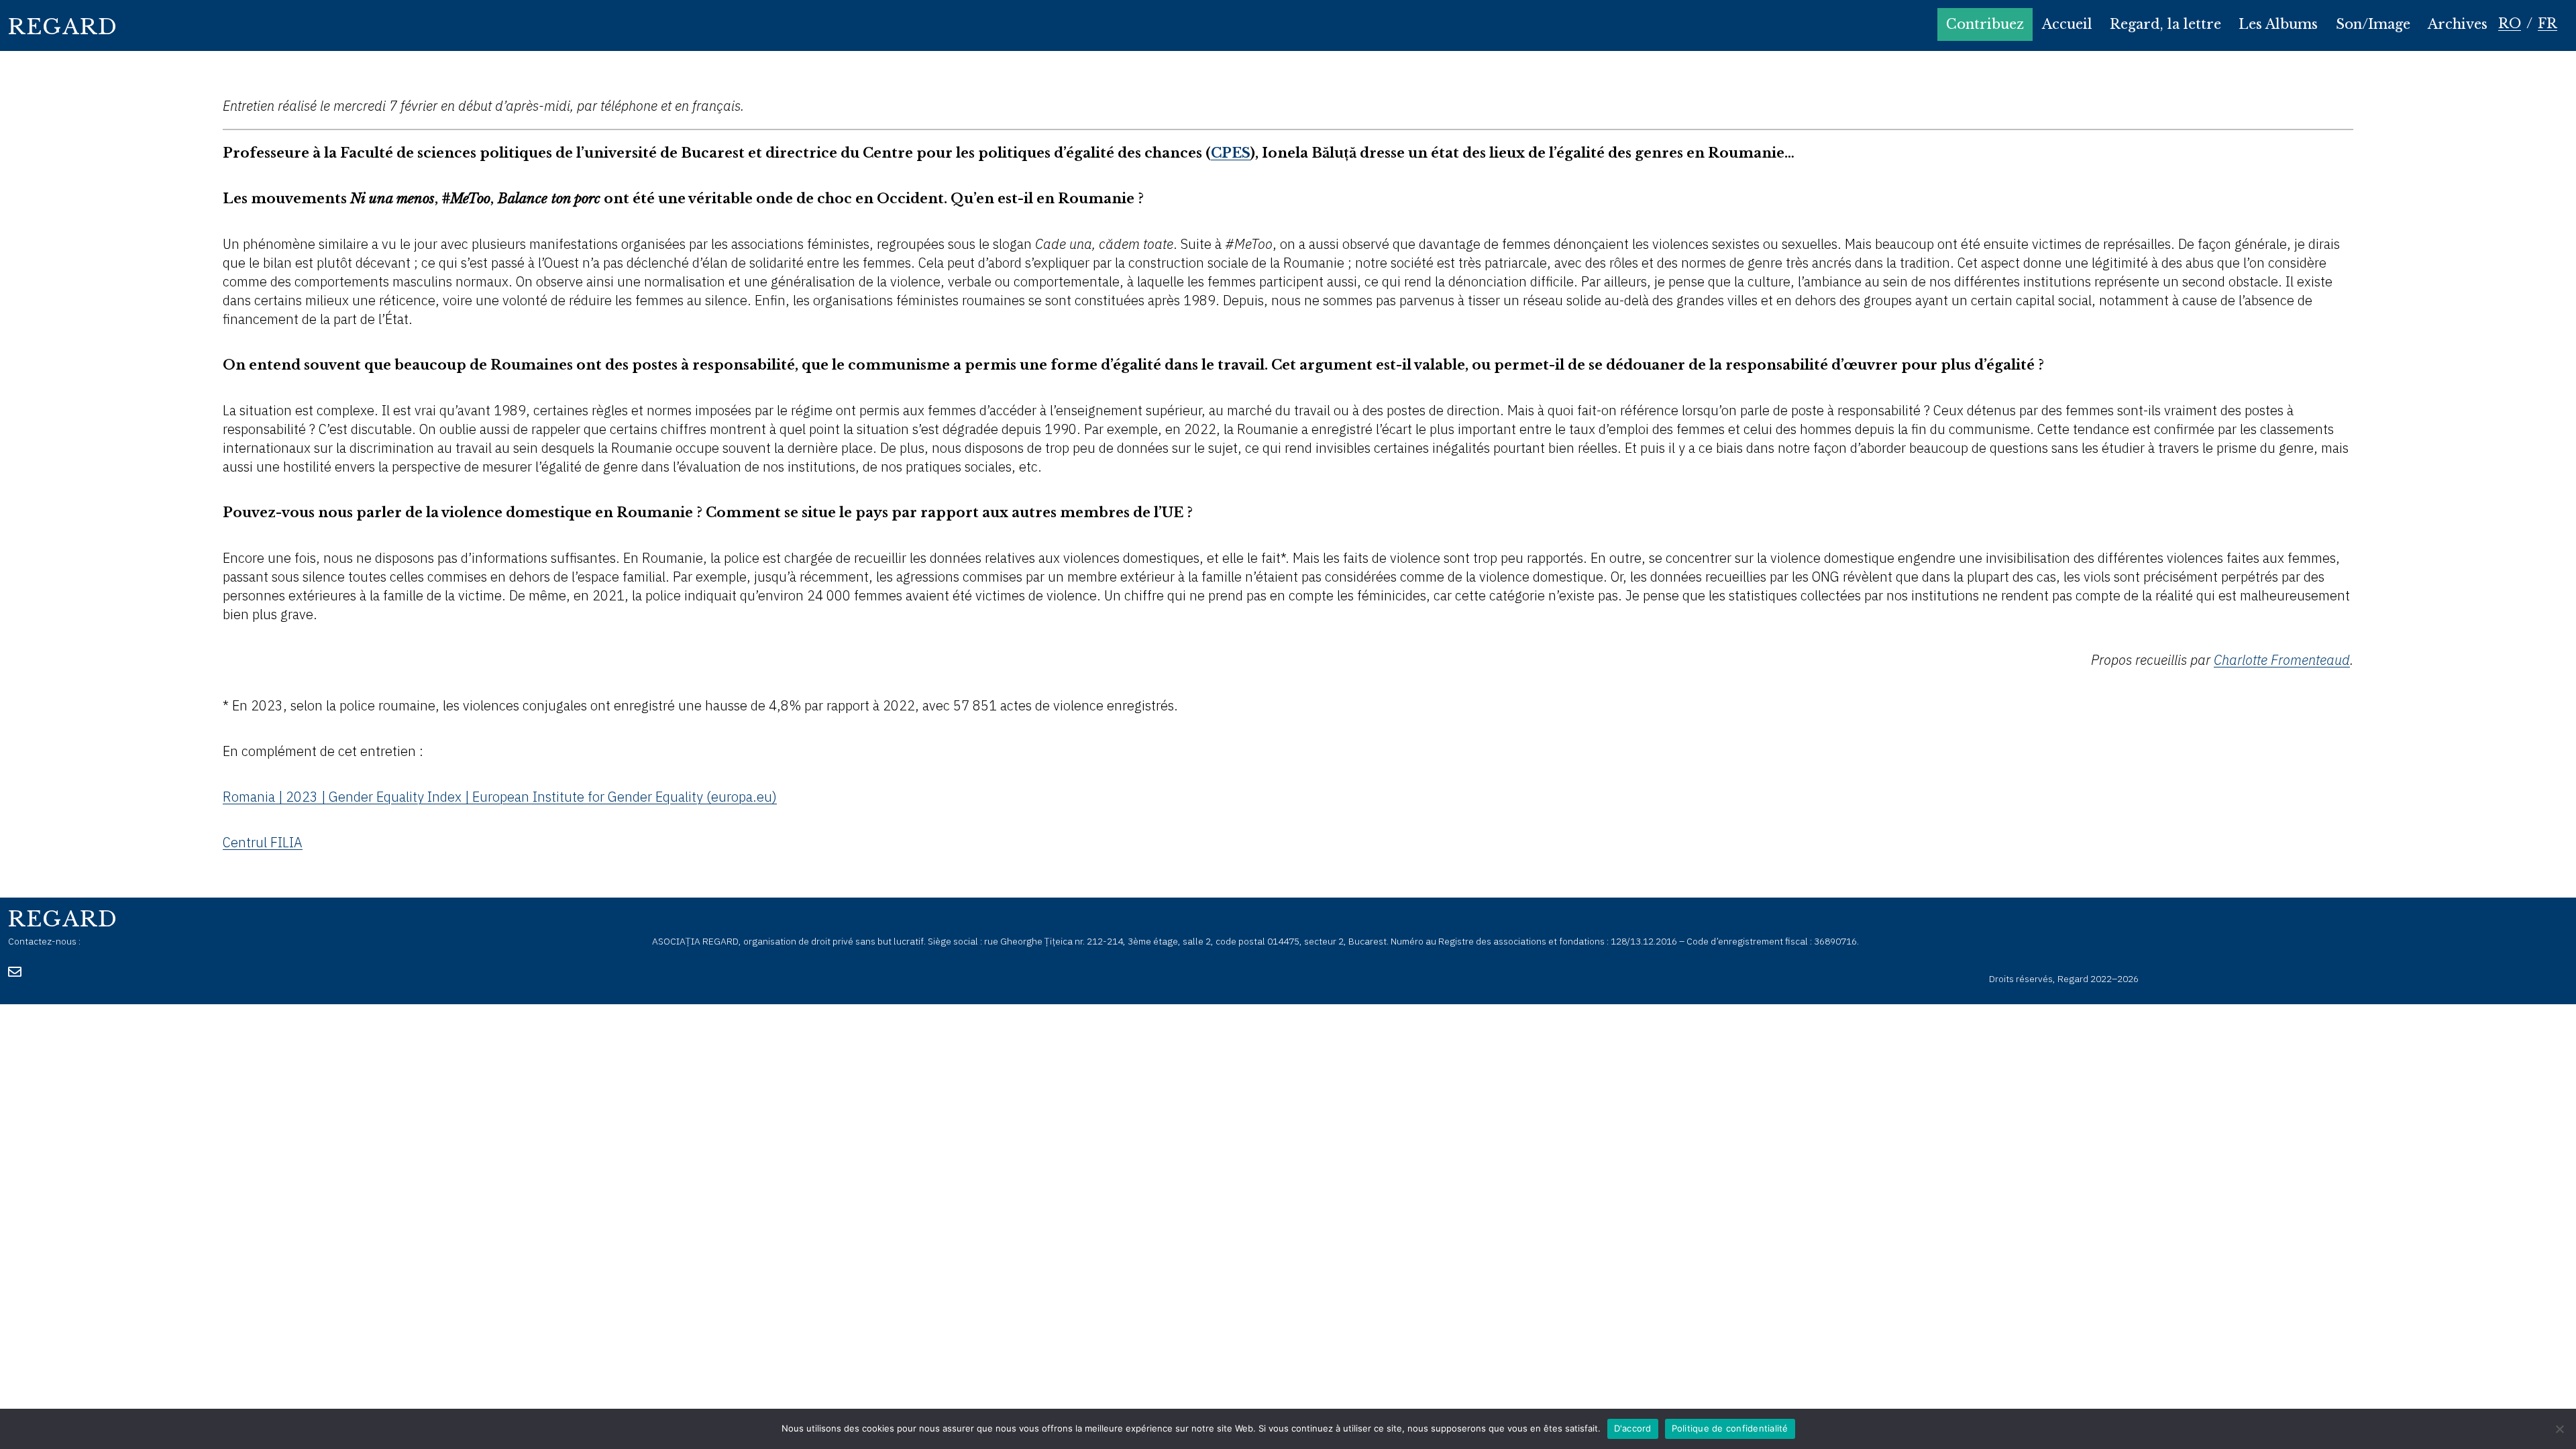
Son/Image (2373, 24)
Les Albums (2278, 24)
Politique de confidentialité (1730, 1428)
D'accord (1633, 1428)
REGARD (63, 27)
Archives (2458, 24)
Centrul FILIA (263, 842)
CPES (1231, 153)
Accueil (2067, 24)
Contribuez (1985, 24)
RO (2510, 23)
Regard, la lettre (2165, 24)
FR (2547, 23)
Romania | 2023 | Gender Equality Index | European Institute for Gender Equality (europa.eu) (500, 797)
